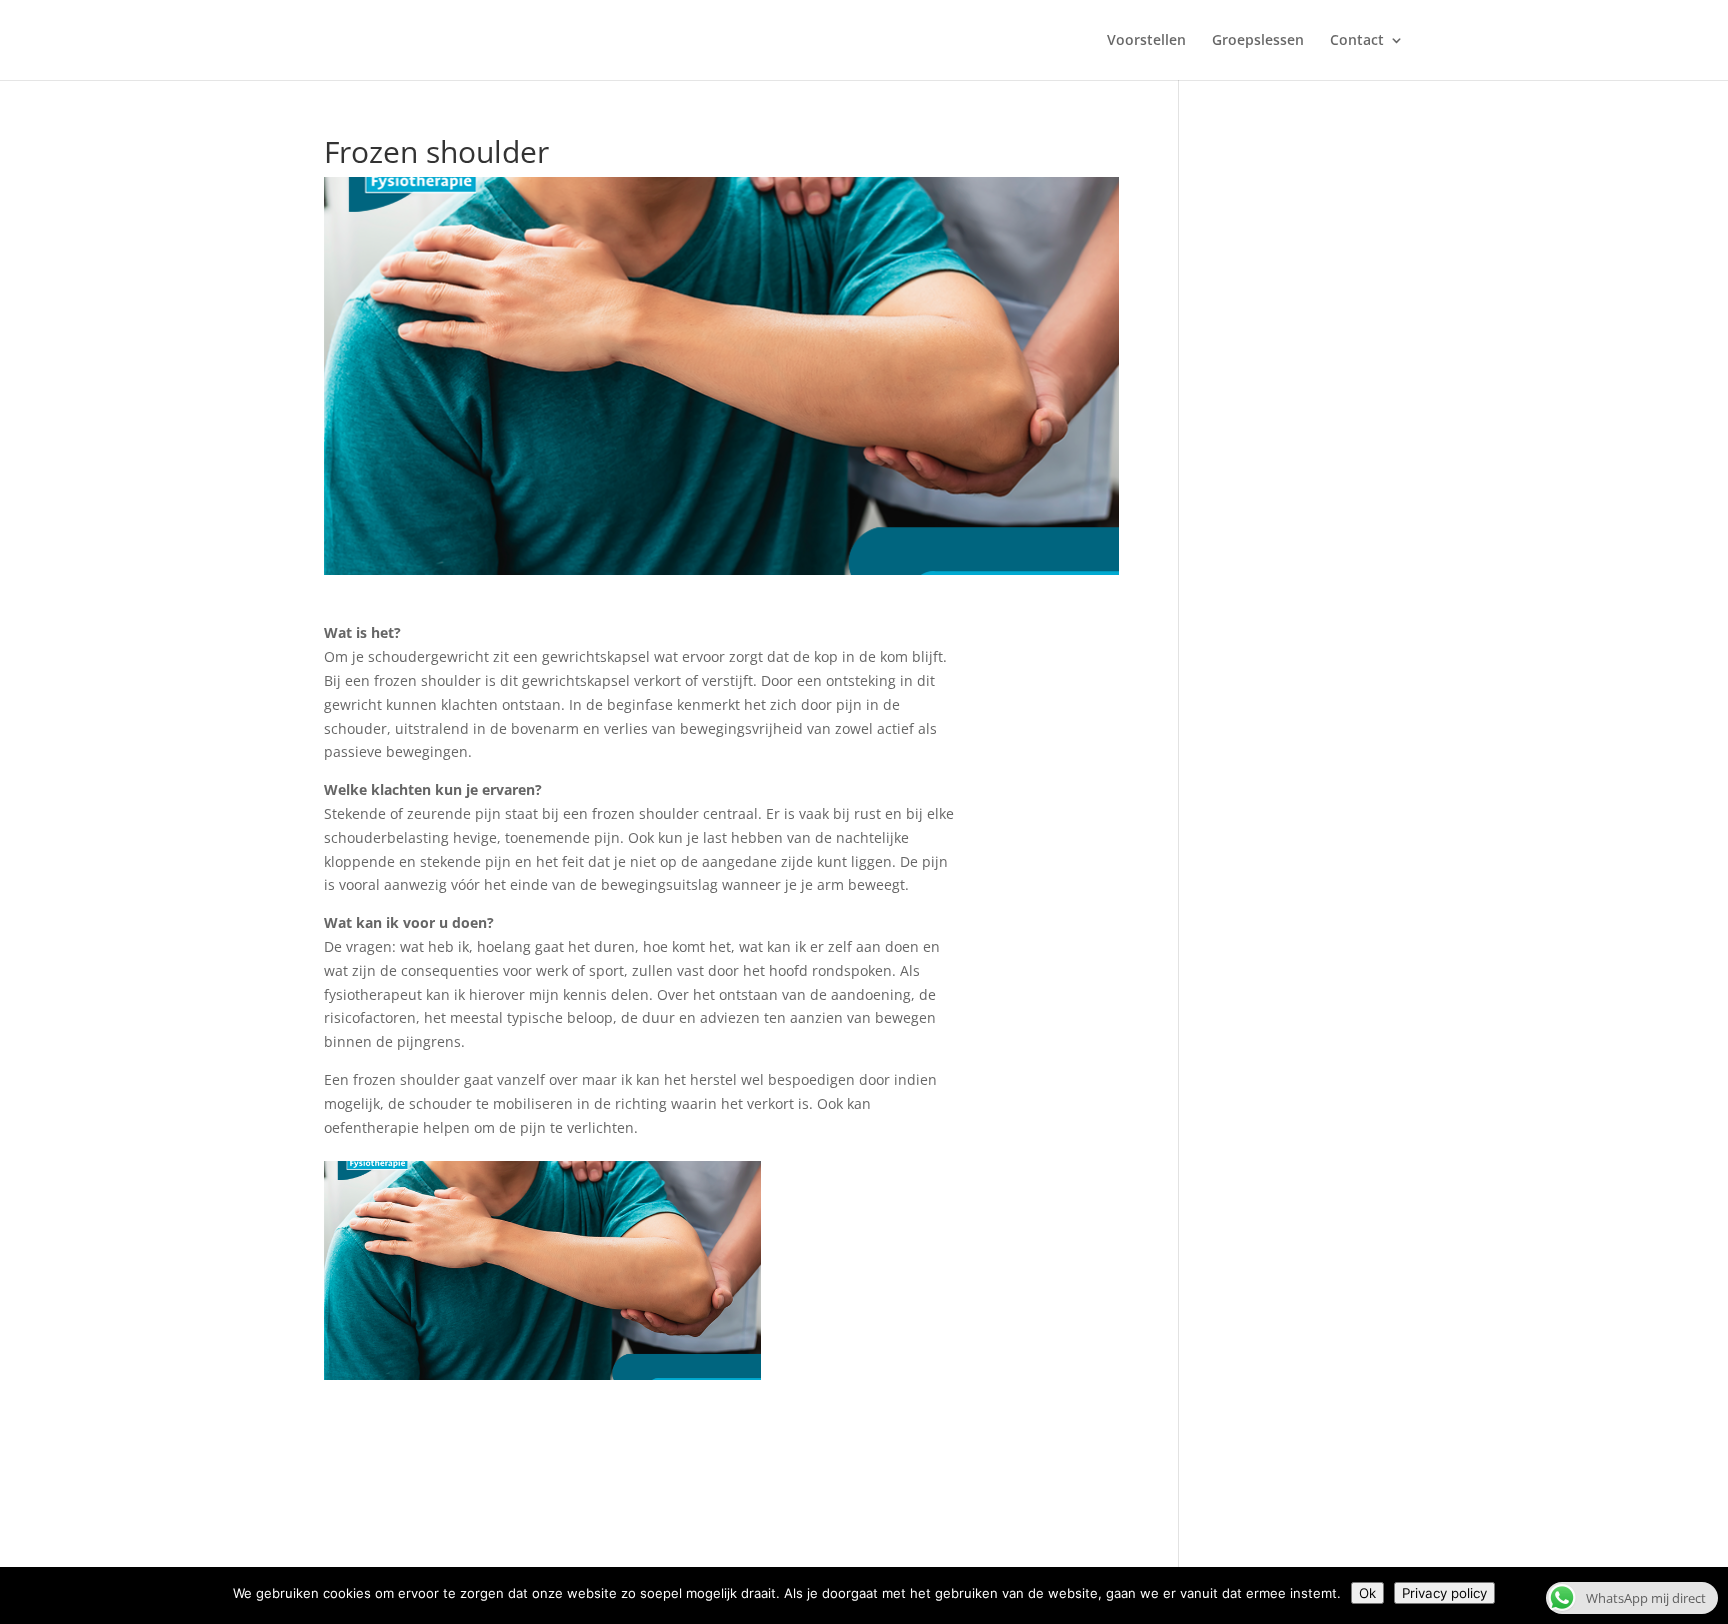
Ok (1367, 1593)
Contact (1357, 41)
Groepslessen (1258, 41)
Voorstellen (1146, 41)
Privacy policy (1444, 1593)
